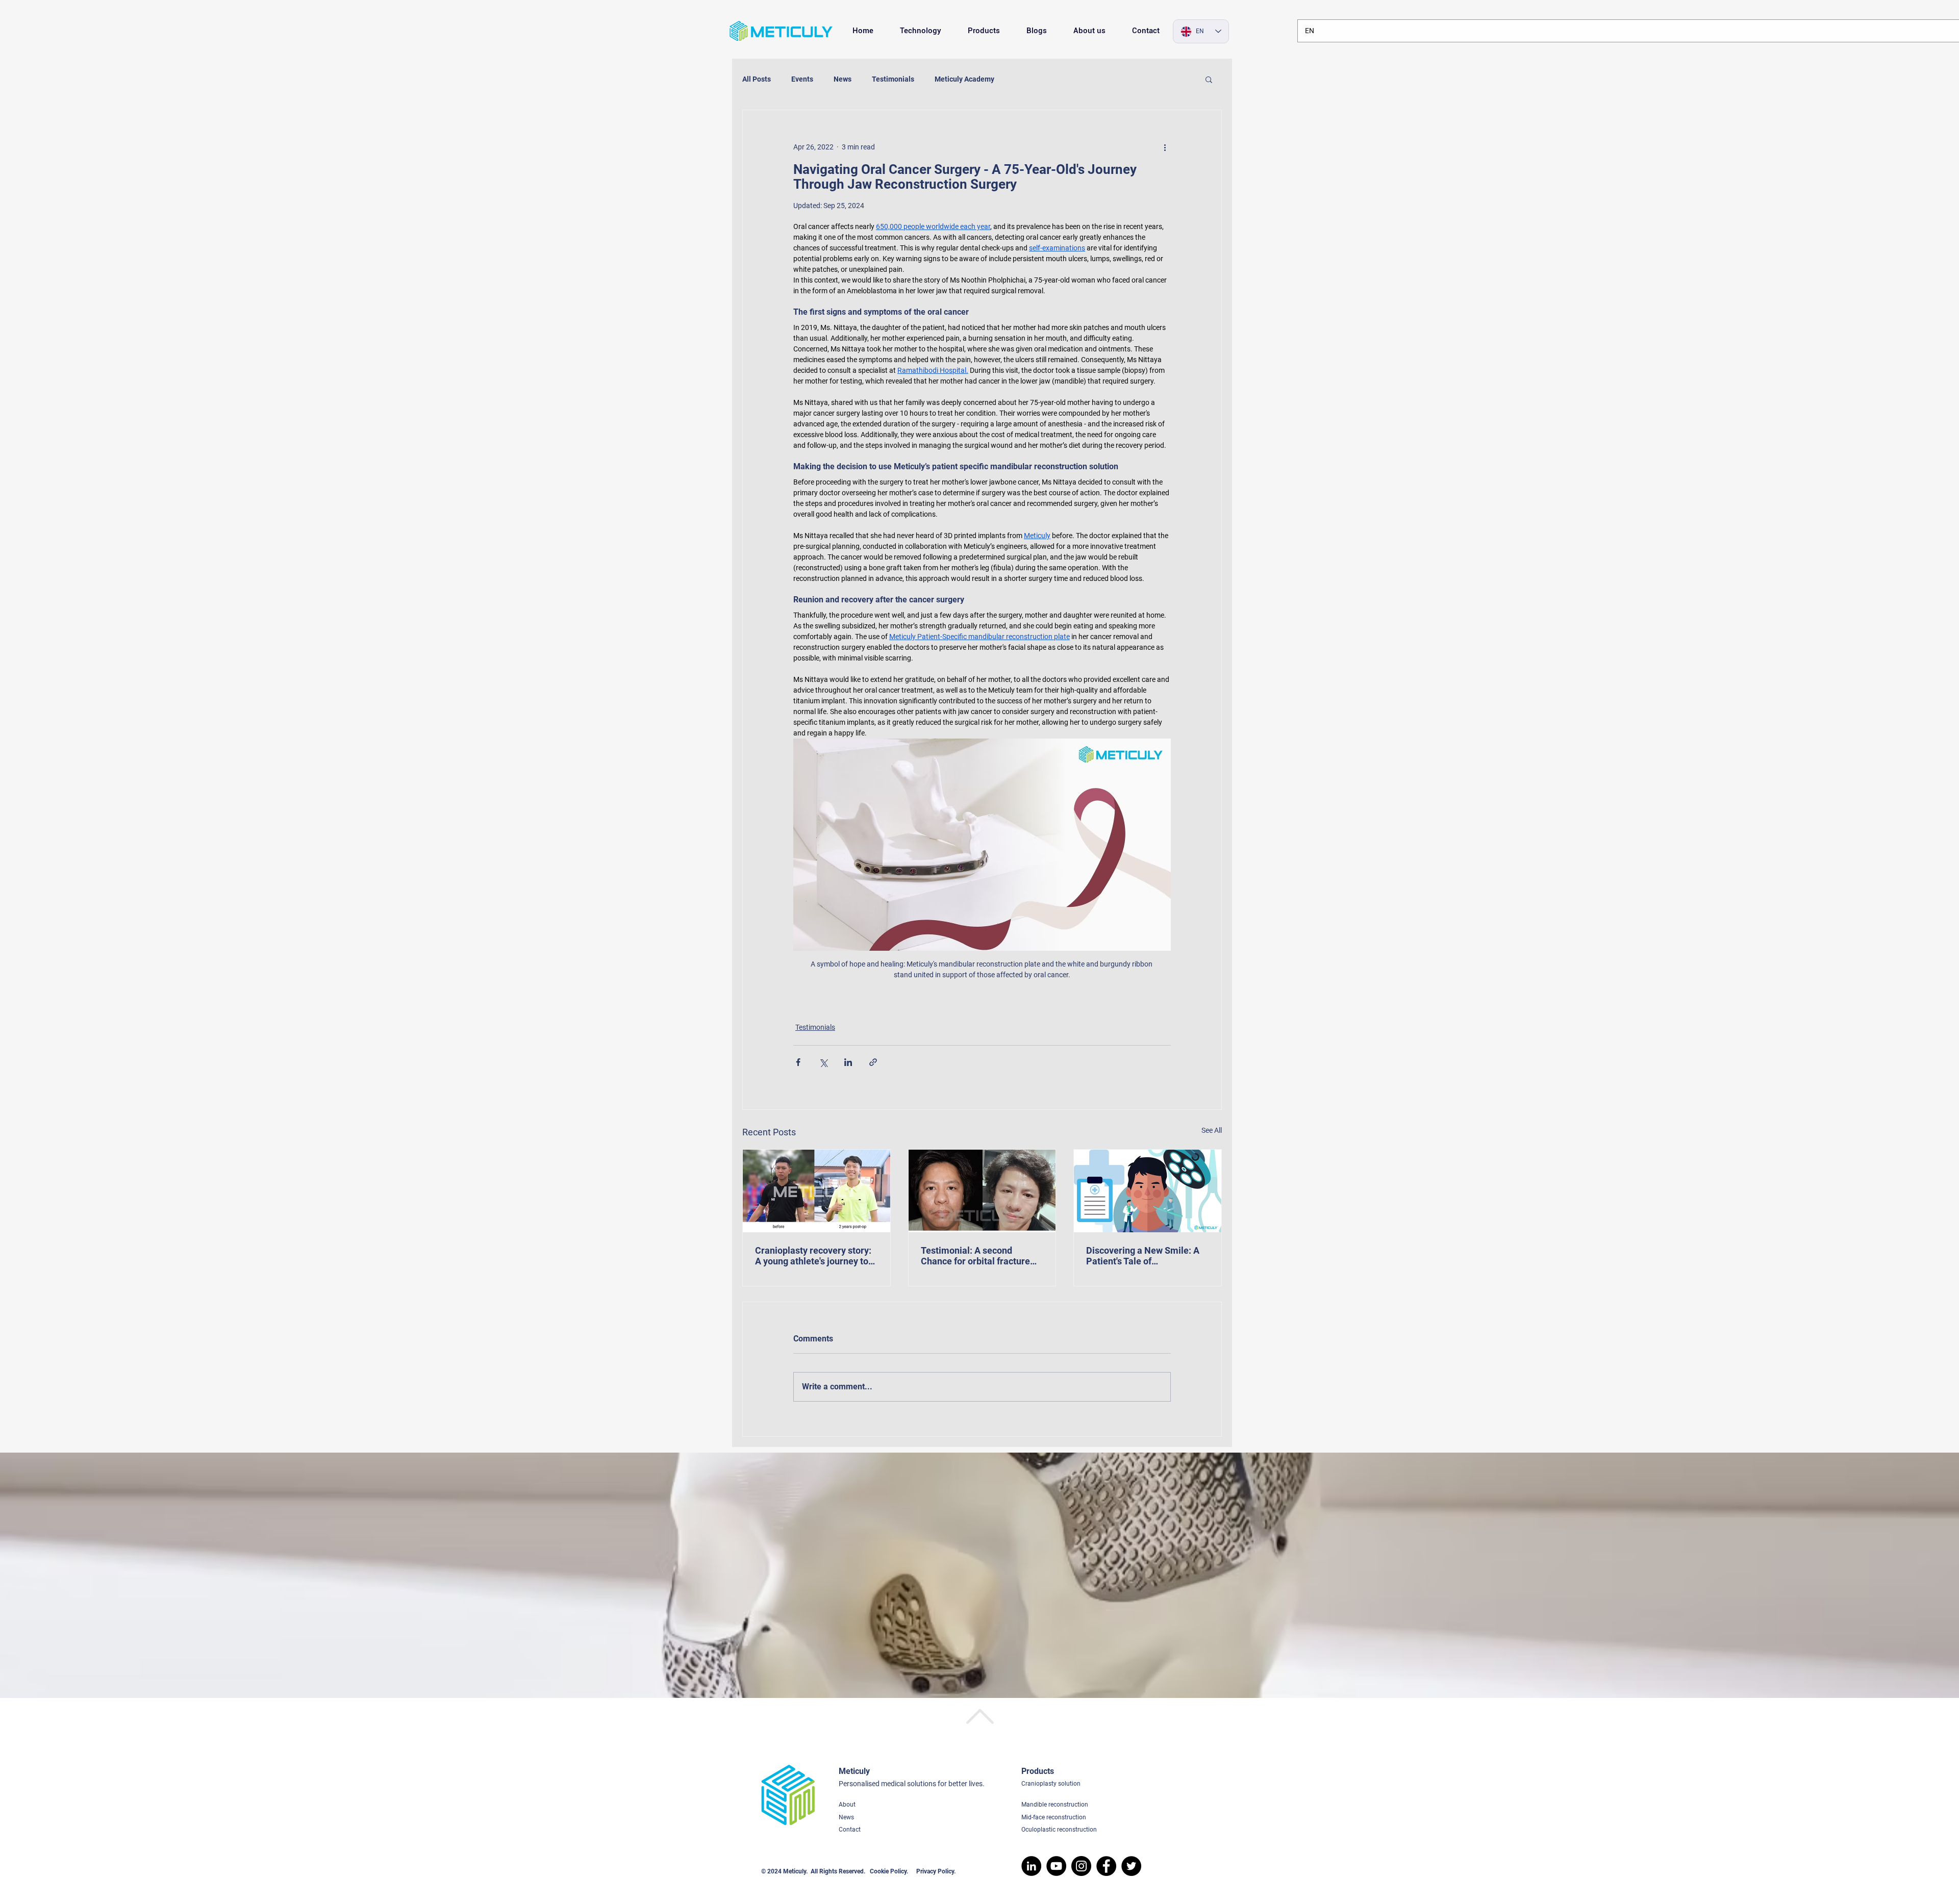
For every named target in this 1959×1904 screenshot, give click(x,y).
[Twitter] (1131, 1866)
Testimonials (893, 79)
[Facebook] (1106, 1866)
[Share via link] (873, 1062)
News (843, 79)
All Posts (757, 79)
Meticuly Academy (964, 79)
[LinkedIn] (1031, 1866)
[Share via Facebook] (798, 1062)
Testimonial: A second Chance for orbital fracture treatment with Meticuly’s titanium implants (975, 1256)
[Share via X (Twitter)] (823, 1062)
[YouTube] (1056, 1866)
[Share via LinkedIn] (848, 1062)
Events (802, 79)
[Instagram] (1081, 1866)
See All (1212, 1130)
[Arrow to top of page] (980, 1717)
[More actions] (1165, 147)
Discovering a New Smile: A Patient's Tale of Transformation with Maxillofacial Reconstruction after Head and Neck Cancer (1145, 1256)
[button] (1209, 79)
